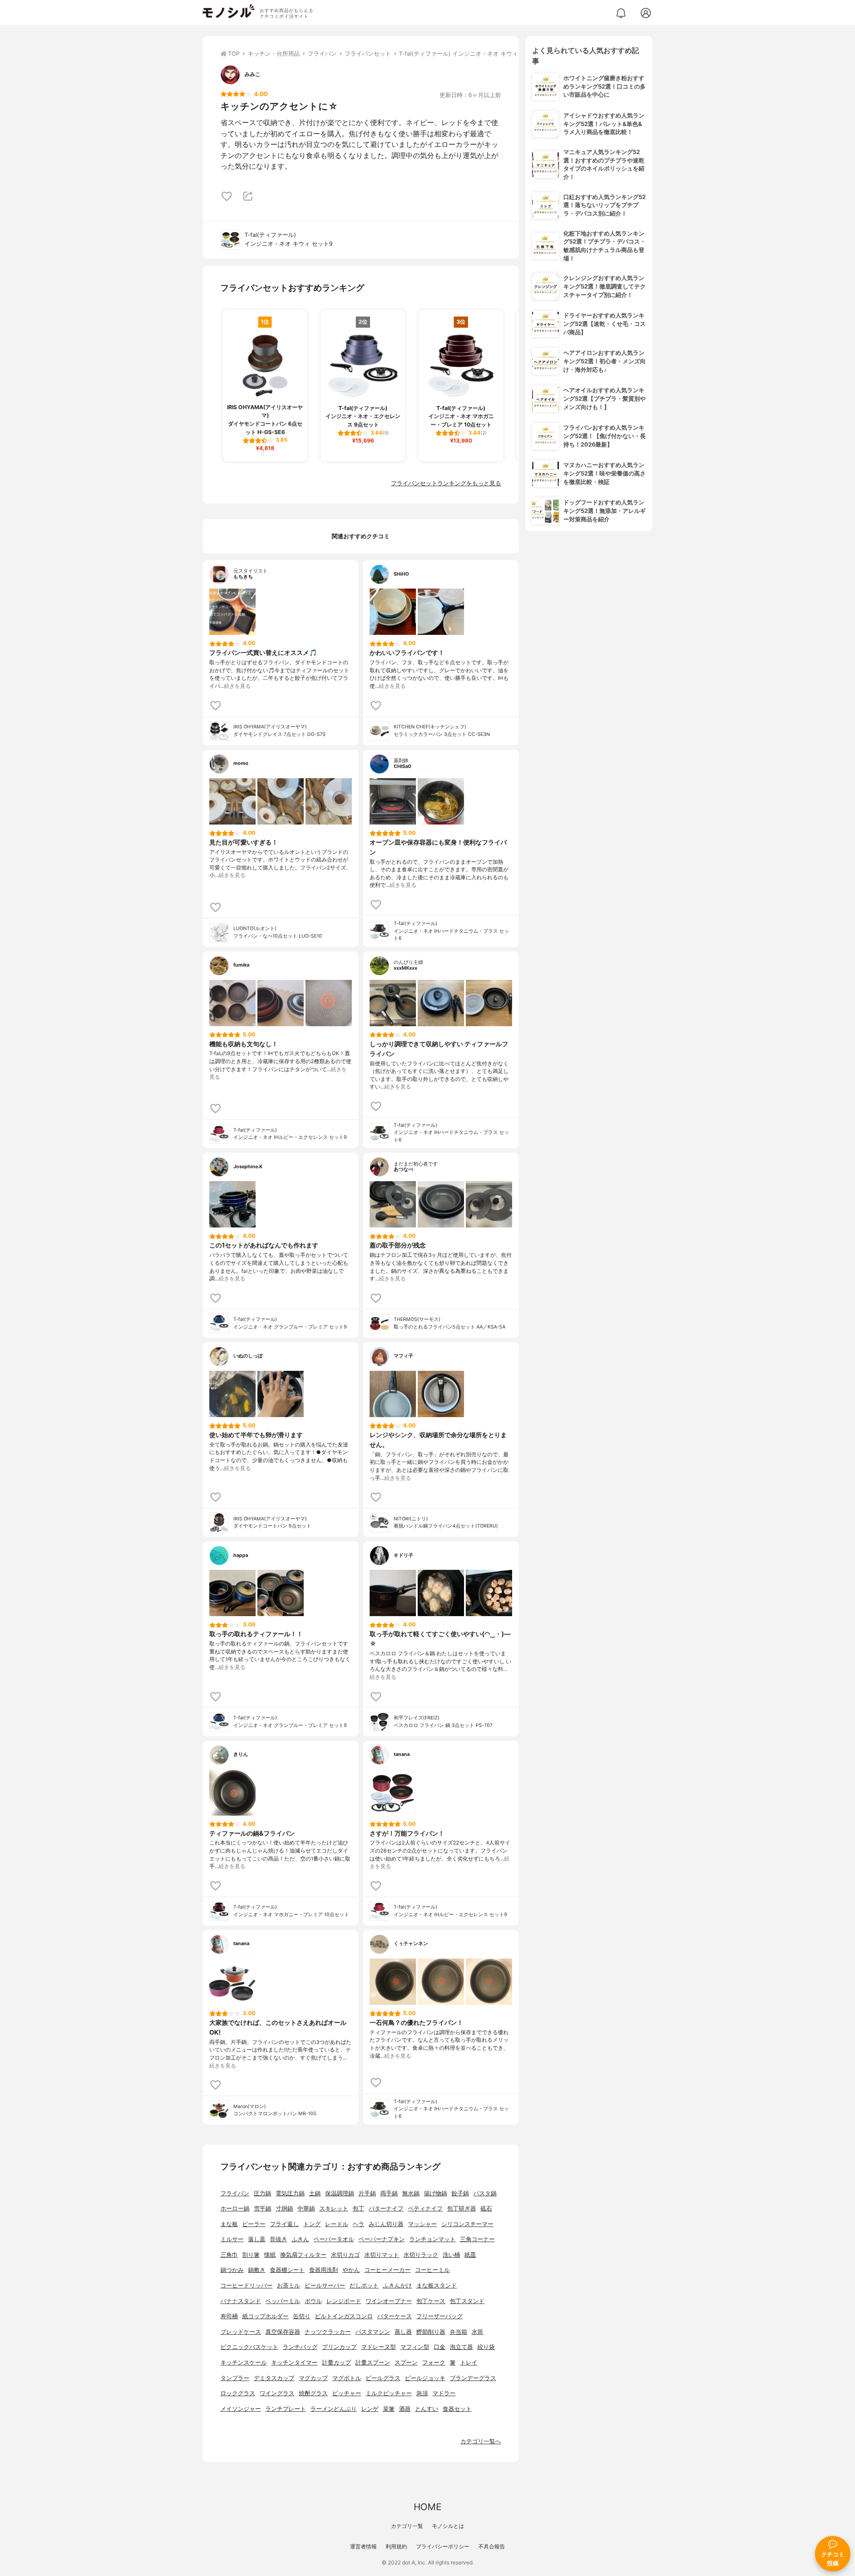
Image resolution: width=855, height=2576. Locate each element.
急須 (422, 2393)
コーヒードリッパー (246, 2285)
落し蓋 (257, 2239)
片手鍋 (367, 2193)
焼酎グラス (313, 2393)
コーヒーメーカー (387, 2270)
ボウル (313, 2301)
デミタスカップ (274, 2378)
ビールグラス (383, 2378)
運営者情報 (363, 2546)
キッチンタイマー (294, 2363)
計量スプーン (373, 2363)
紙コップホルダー (265, 2316)
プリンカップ (339, 2347)
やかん (351, 2270)
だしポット (364, 2285)
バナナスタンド (241, 2301)
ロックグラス (238, 2393)
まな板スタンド (437, 2285)
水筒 (477, 2332)
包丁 (358, 2208)
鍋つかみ (232, 2270)
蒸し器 (403, 2332)
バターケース (395, 2316)
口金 (440, 2347)
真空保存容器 (283, 2332)
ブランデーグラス (473, 2378)
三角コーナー (477, 2239)
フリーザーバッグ (440, 2316)
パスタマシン (373, 2332)
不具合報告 (492, 2546)
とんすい (427, 2409)
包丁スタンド (467, 2301)
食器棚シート (287, 2270)
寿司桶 (229, 2316)
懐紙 (270, 2255)
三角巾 (229, 2255)
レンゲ (370, 2409)
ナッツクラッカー (328, 2332)
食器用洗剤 (324, 2270)
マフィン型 (415, 2347)
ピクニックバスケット (249, 2347)
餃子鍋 (460, 2193)
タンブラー (235, 2378)
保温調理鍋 (340, 2193)
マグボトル (347, 2378)
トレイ (469, 2363)
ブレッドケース (241, 2332)
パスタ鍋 (485, 2193)
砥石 (486, 2208)
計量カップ (336, 2363)
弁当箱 (458, 2332)
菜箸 (389, 2409)
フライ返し (284, 2224)
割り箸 (251, 2255)
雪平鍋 (263, 2208)
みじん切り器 (386, 2224)
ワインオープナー (389, 2301)
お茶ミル (289, 2285)
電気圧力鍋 (290, 2193)
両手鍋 (389, 2193)
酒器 (405, 2409)
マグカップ (313, 2378)
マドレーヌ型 (379, 2347)
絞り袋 (486, 2347)
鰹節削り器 (431, 2332)
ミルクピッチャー (389, 2393)
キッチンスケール (244, 2363)
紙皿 (470, 2255)
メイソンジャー (241, 2409)
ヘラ (358, 2224)
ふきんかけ (397, 2285)
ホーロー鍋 (235, 2208)
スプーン (406, 2363)
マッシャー (422, 2224)
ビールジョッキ (425, 2378)
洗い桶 (451, 2255)
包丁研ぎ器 (462, 2208)
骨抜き (279, 2239)
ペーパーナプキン (382, 2239)
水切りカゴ (345, 2255)
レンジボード (344, 2301)
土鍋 (315, 2193)
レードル (337, 2224)
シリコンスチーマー (467, 2224)
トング (312, 2224)
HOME (427, 2507)
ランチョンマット (432, 2239)
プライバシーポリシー (443, 2546)
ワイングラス (277, 2393)
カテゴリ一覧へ (481, 2441)
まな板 (229, 2224)
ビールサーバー (325, 2285)
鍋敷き (257, 2270)
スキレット (334, 2208)
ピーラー (254, 2224)
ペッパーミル (283, 2301)
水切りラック (421, 2255)
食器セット (457, 2409)
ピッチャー (347, 2393)
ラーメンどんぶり (334, 2409)
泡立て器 (461, 2347)
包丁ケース (431, 2301)
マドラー (444, 2393)
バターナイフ (386, 2208)
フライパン (235, 2193)
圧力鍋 (263, 2193)
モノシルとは (448, 2526)
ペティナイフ (425, 2208)
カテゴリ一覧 (407, 2526)
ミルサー (232, 2239)
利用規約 (396, 2546)
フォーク (434, 2363)
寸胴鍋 (284, 2208)
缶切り (302, 2316)
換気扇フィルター (303, 2255)
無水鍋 (411, 2193)
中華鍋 (306, 2208)
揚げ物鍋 (436, 2193)
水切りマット (382, 2255)
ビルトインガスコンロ (344, 2316)
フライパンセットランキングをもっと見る (446, 483)
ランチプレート (286, 2409)
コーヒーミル (432, 2270)
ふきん (300, 2239)
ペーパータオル (334, 2239)
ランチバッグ (300, 2347)
